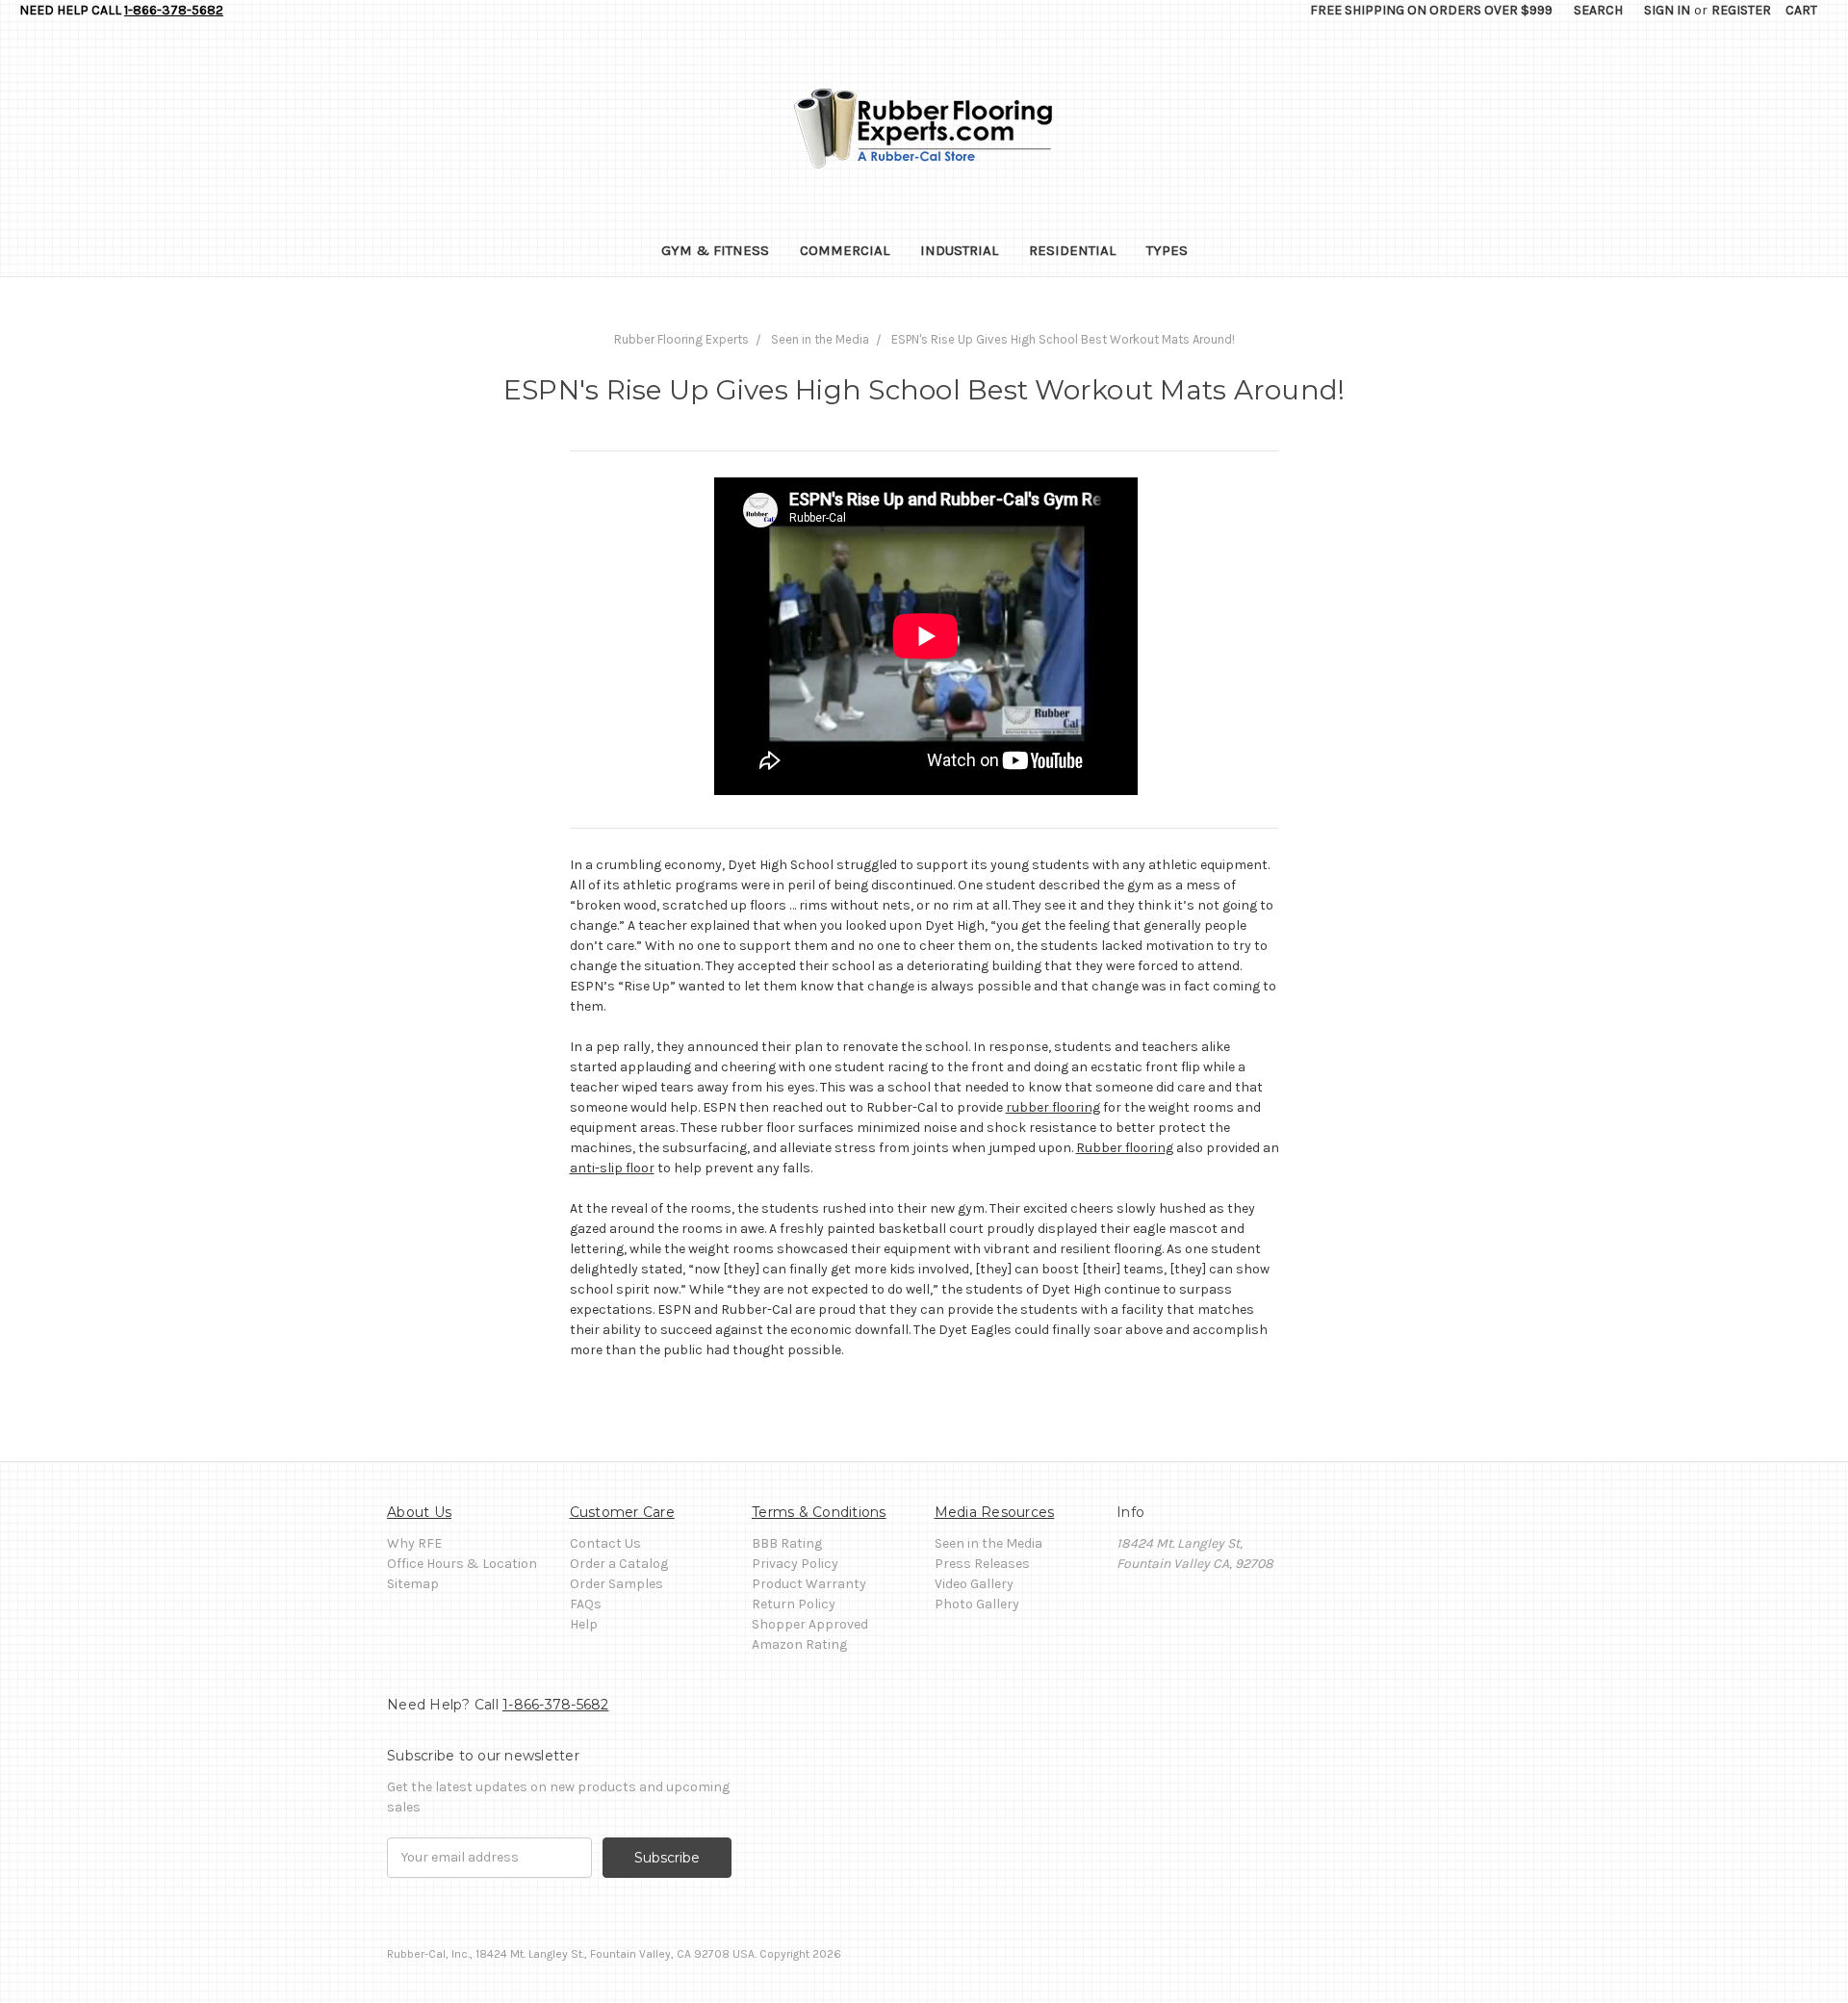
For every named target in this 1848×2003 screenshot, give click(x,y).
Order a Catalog (619, 1564)
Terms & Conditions (819, 1512)
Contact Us (605, 1543)
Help (584, 1624)
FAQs (586, 1604)
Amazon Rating (799, 1644)
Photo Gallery (977, 1604)
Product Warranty (809, 1584)
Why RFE (414, 1543)
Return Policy (794, 1604)
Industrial (959, 250)
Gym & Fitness (715, 250)
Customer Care (622, 1512)
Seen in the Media (988, 1543)
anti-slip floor (612, 1168)
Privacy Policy (795, 1564)
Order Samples (616, 1584)
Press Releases (982, 1564)
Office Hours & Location (462, 1564)
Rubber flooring (1125, 1148)
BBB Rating (787, 1543)
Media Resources (995, 1512)
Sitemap (413, 1584)
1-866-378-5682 (174, 10)
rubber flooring (1053, 1107)
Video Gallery (974, 1584)
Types (1167, 250)
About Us (419, 1512)
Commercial (845, 250)
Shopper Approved (810, 1624)
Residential (1072, 250)
